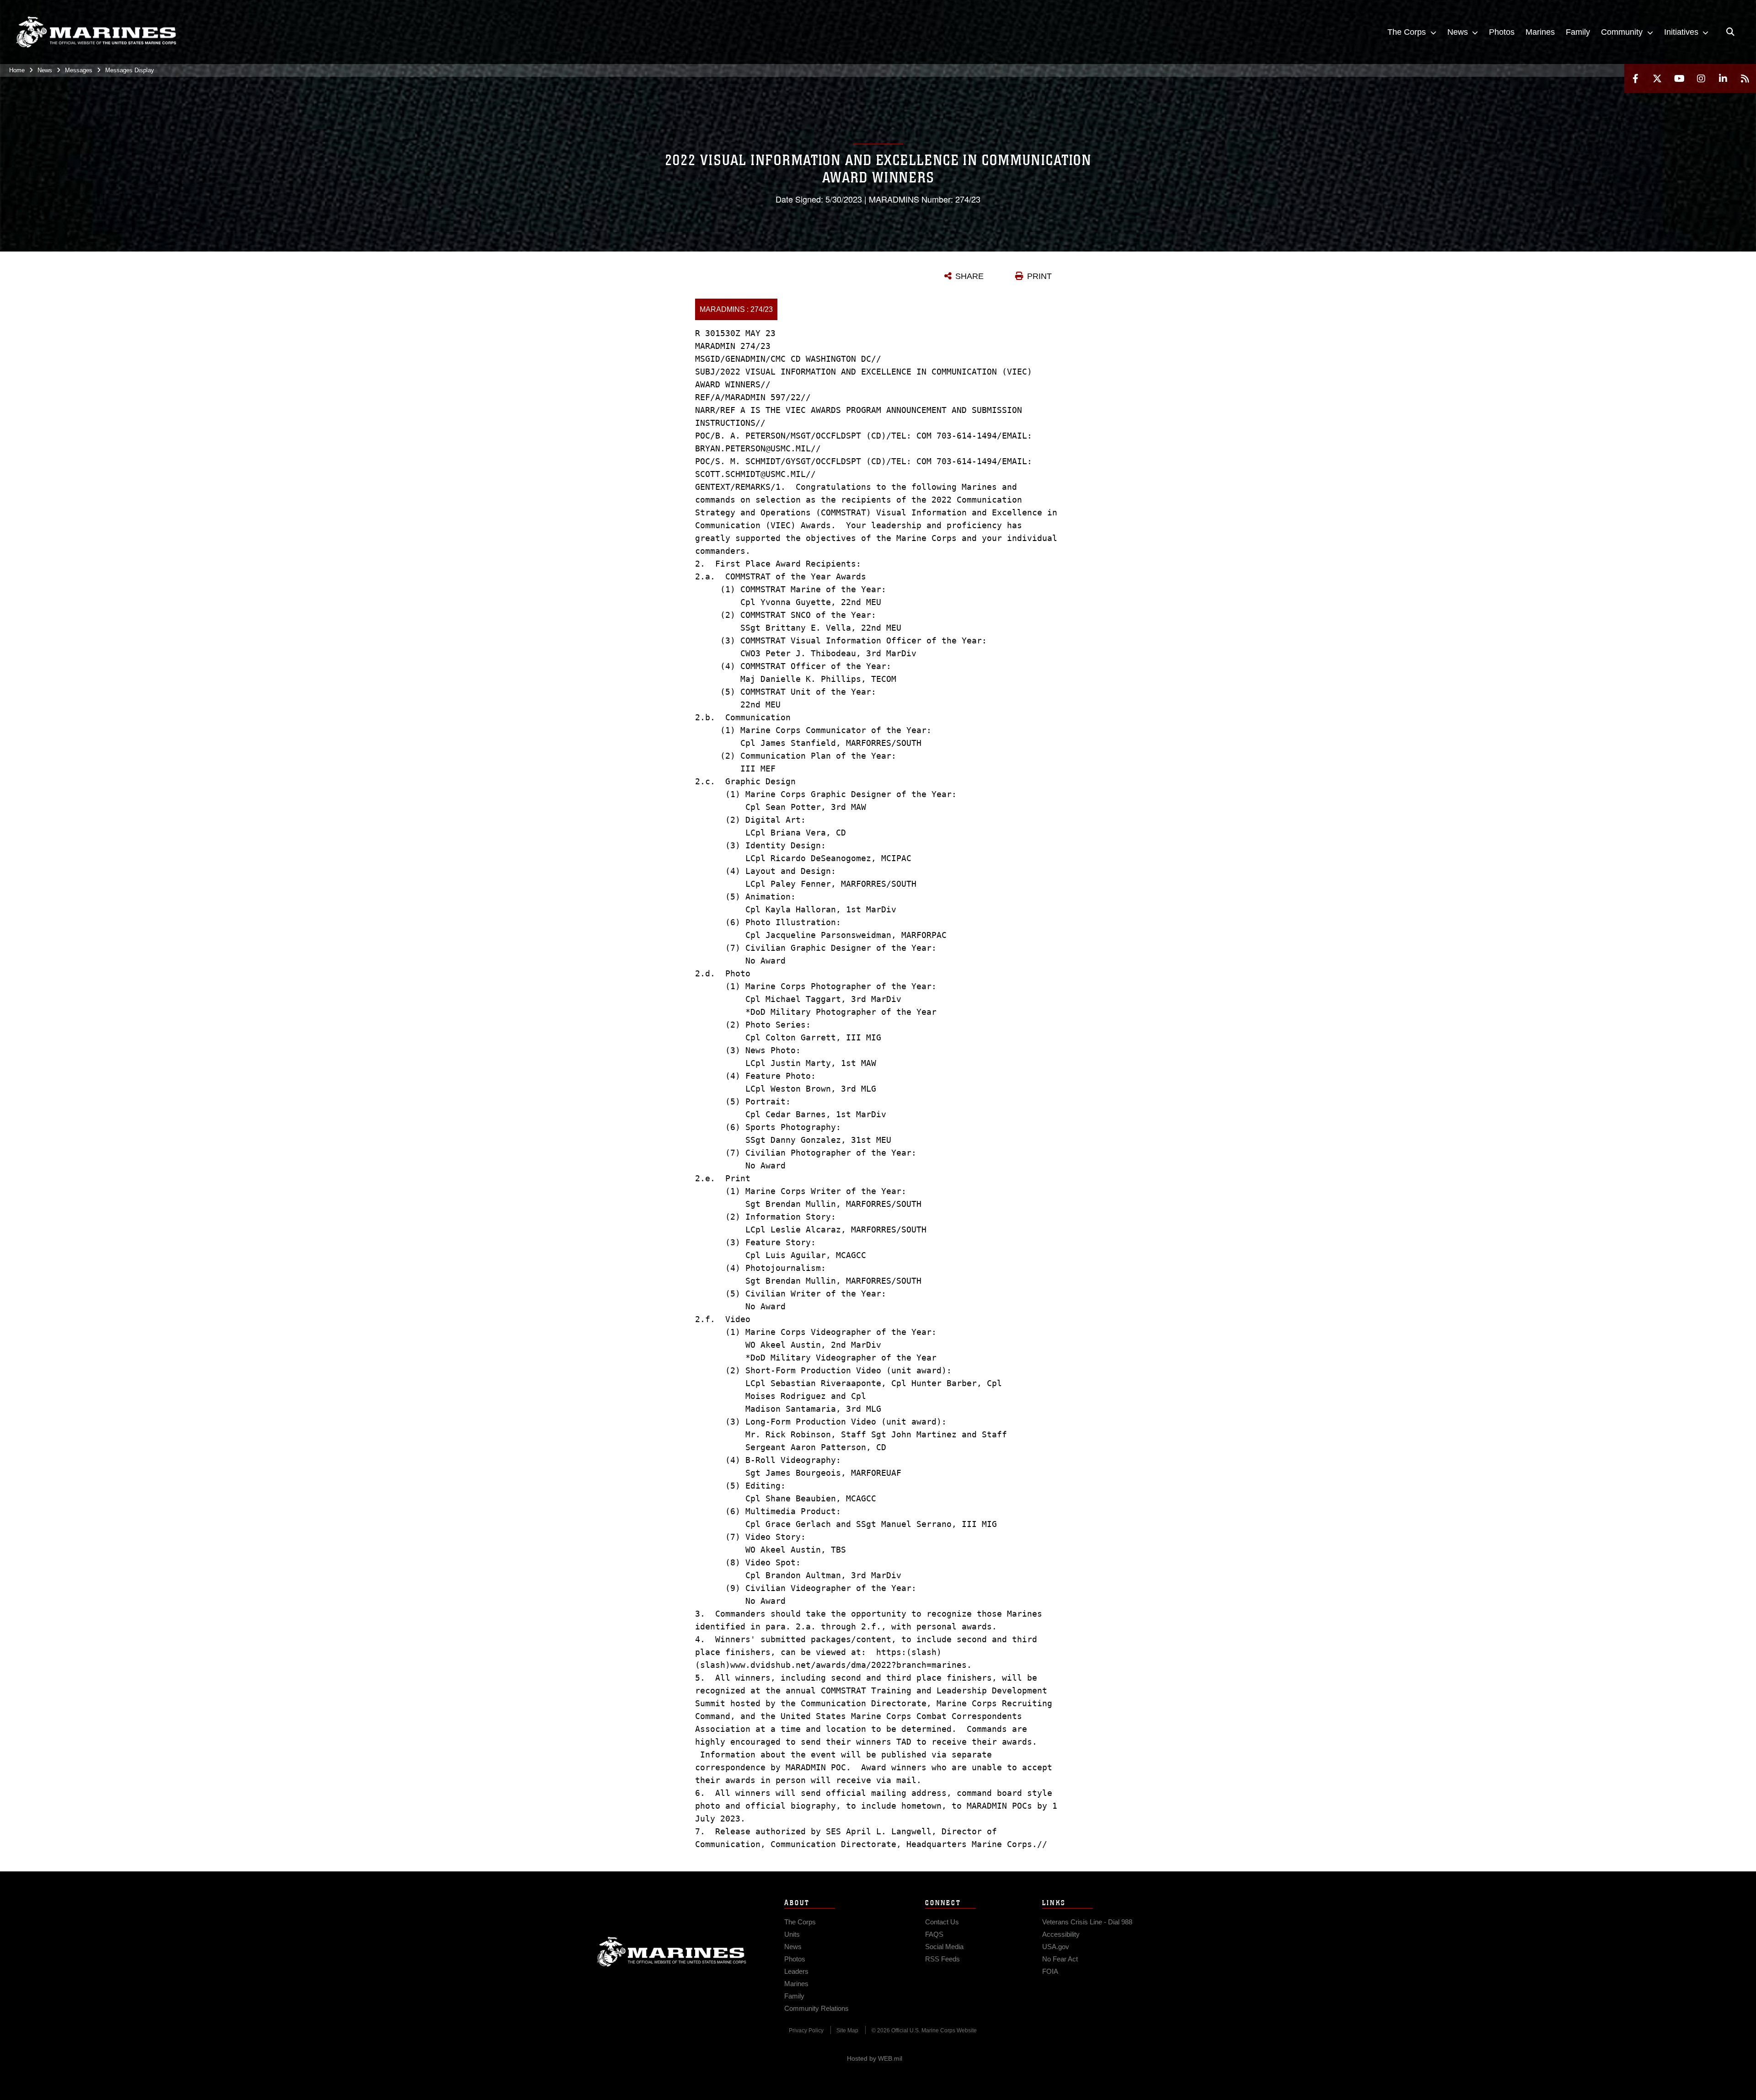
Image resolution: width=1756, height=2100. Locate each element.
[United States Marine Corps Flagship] (96, 32)
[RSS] (1745, 78)
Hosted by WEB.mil (875, 2058)
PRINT (1039, 276)
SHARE (969, 276)
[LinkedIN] (1723, 78)
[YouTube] (1679, 78)
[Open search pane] (1730, 32)
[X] (1657, 78)
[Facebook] (1635, 78)
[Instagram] (1701, 78)
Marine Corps (672, 1952)
